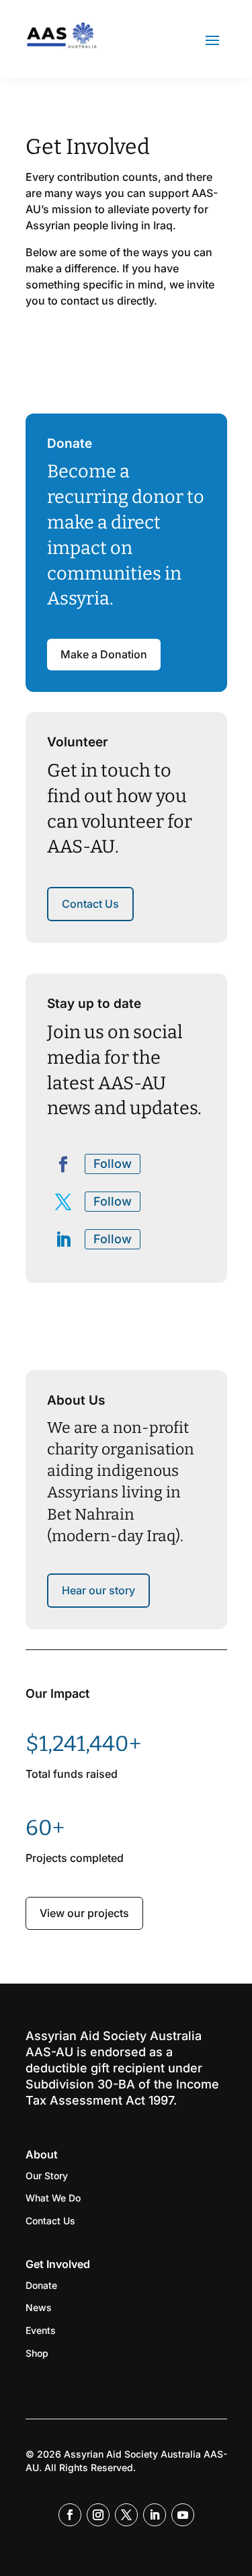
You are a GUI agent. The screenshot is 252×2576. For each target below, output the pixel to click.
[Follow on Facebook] (63, 1165)
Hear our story (98, 1590)
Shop (37, 2353)
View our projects (84, 1913)
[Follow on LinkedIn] (63, 1240)
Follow (113, 1164)
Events (41, 2330)
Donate (41, 2285)
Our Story (47, 2176)
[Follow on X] (63, 1202)
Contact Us (90, 904)
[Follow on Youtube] (183, 2515)
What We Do (53, 2198)
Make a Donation (104, 654)
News (39, 2307)
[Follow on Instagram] (98, 2515)
